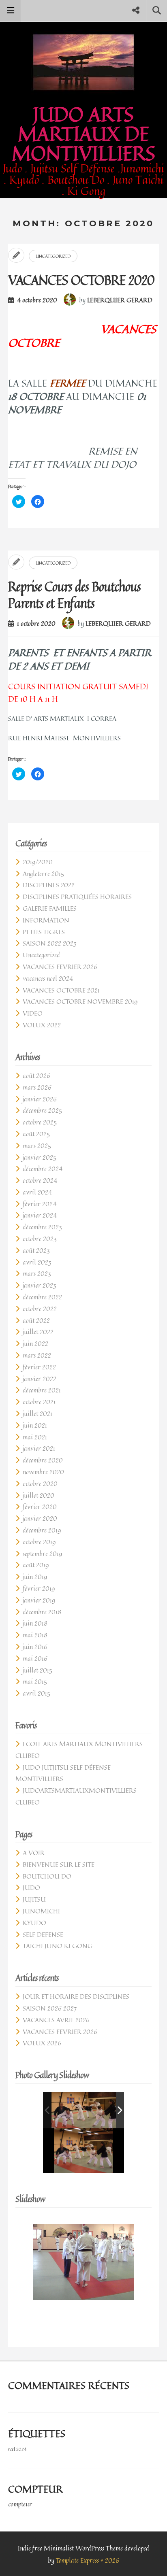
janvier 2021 (39, 1448)
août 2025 (36, 1134)
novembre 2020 (43, 1472)
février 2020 (40, 1507)
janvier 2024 (40, 1215)
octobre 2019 (39, 1542)
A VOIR (34, 1853)
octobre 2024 (40, 1180)
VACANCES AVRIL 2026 (56, 2020)
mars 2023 (37, 1273)
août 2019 (36, 1565)
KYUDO (34, 1923)
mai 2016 (35, 1658)
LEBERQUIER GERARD (120, 300)
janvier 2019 (39, 1600)
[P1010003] (88, 2110)
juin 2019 (35, 1577)
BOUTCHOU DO (47, 1876)
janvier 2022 (40, 1379)
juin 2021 (35, 1425)
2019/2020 (38, 862)
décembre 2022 (42, 1297)
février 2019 (39, 1588)
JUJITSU (34, 1899)
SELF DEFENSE (43, 1934)
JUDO (31, 1887)
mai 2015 (35, 1681)
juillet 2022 (38, 1332)
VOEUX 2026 (42, 2043)
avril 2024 (37, 1192)
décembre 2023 (42, 1227)
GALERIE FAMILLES (50, 908)
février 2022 (39, 1367)
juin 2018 (35, 1623)
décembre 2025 (42, 1110)
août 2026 (36, 1075)
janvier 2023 (40, 1285)
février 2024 (40, 1204)
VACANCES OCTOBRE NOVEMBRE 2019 (80, 1001)
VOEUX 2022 (42, 1025)
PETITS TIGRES (44, 932)
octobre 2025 (40, 1122)
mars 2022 (37, 1355)
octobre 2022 (40, 1309)
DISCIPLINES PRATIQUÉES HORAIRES (77, 897)
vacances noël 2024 (48, 978)
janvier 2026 (40, 1099)
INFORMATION (46, 920)
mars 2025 (37, 1146)
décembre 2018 (42, 1612)
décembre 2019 (42, 1530)
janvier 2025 (40, 1157)
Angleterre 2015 (43, 874)
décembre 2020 (43, 1460)
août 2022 (36, 1320)
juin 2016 (35, 1647)
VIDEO (33, 1013)
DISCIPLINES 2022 (49, 885)
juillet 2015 (37, 1670)
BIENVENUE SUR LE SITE (59, 1864)
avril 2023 (37, 1262)
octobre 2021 (39, 1402)
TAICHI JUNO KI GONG (58, 1946)
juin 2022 (35, 1343)
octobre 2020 (40, 1484)
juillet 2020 (39, 1495)
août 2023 (36, 1250)
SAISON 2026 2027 (50, 2008)
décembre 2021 (42, 1390)
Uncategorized (53, 256)
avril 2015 (36, 1693)
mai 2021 (35, 1437)
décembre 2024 (43, 1169)
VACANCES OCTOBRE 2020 (81, 280)
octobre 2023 (40, 1239)
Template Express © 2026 (88, 2560)
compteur (20, 2504)
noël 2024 (17, 2449)
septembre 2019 (42, 1554)
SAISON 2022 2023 (50, 943)
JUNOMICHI (41, 1911)
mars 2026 (37, 1087)
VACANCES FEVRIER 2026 (60, 967)
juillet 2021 (37, 1413)
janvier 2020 (40, 1518)
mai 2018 (35, 1635)
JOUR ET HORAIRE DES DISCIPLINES (76, 1996)
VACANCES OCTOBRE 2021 (61, 990)
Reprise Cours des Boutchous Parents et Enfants (74, 595)
